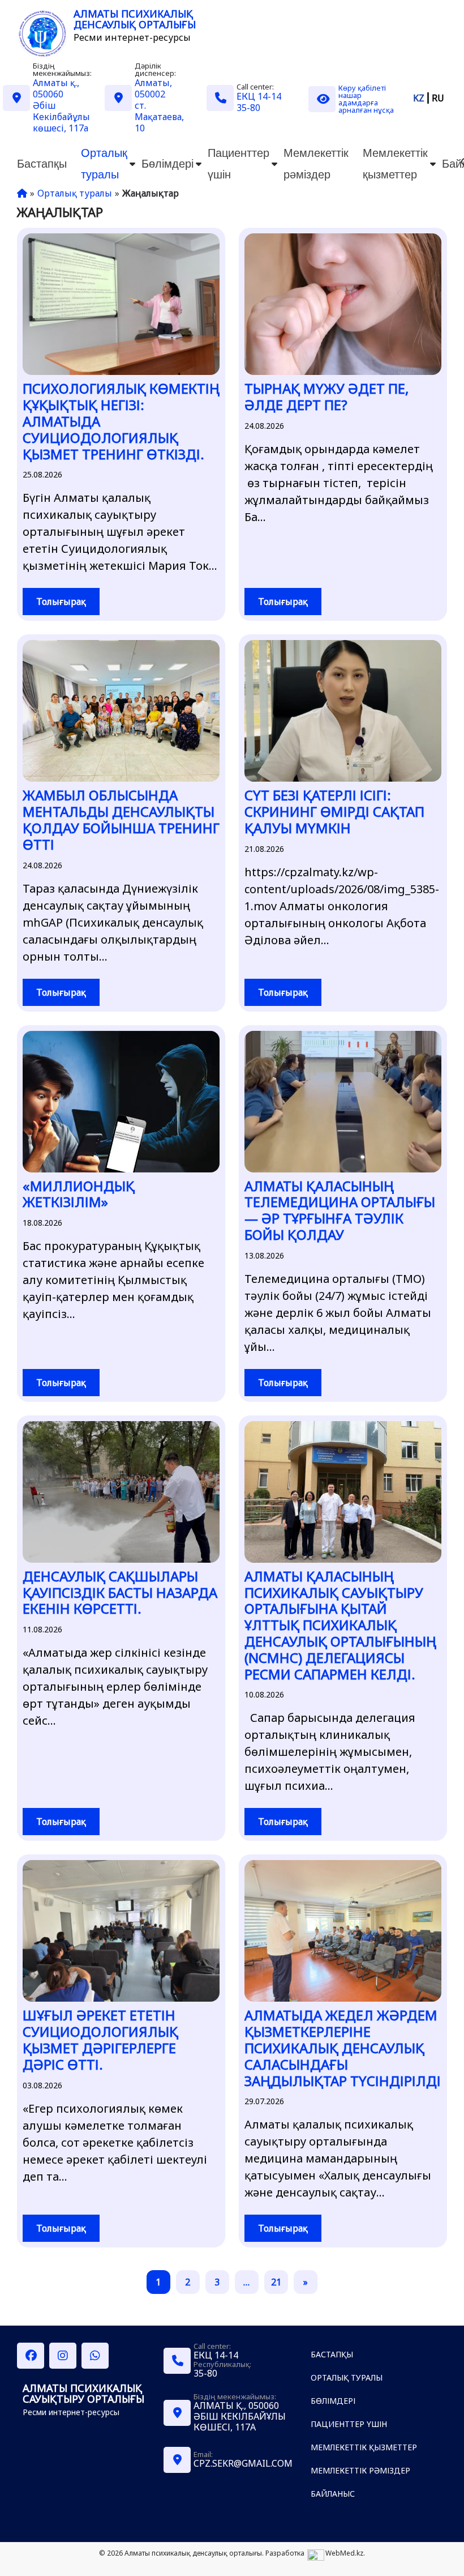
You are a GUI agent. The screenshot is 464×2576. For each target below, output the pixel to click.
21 (276, 2282)
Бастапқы (42, 163)
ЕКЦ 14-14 (259, 96)
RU (438, 98)
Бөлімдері (167, 163)
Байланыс (333, 2494)
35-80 (248, 108)
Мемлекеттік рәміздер (316, 163)
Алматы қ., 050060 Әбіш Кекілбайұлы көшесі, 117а (240, 2416)
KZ (419, 98)
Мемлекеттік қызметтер (395, 163)
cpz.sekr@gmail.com (243, 2463)
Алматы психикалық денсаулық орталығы (135, 19)
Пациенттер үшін (239, 163)
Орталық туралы (104, 163)
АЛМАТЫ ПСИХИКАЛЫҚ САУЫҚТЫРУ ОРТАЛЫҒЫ (83, 2393)
